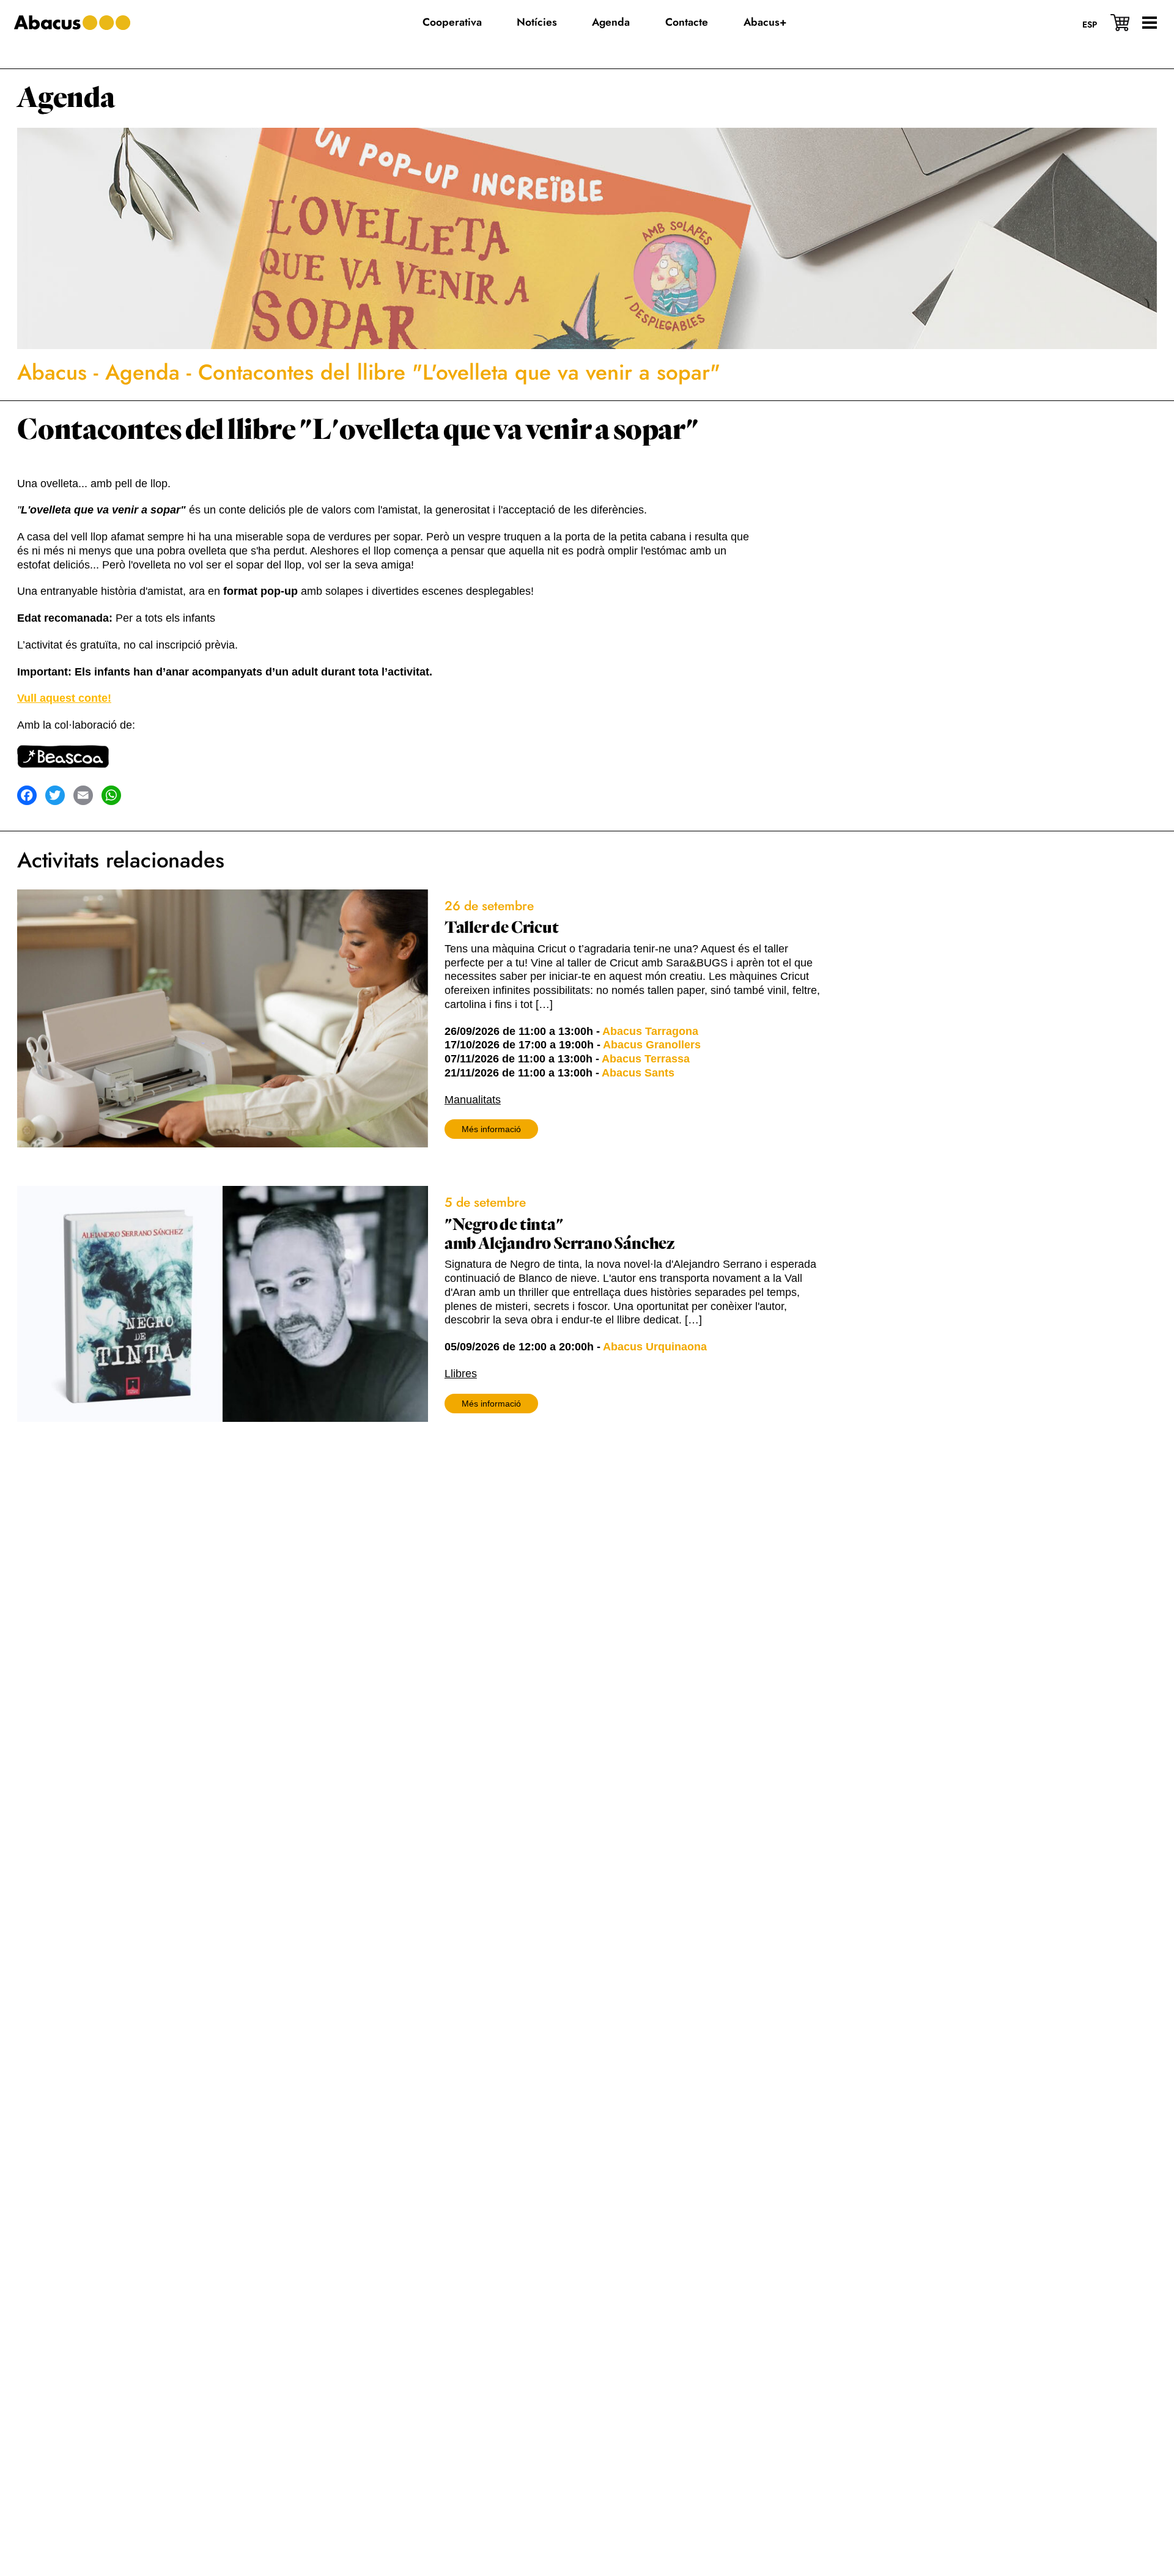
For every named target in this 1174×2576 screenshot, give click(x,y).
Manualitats (473, 1100)
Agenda (66, 98)
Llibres (461, 1374)
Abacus (52, 372)
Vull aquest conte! (64, 698)
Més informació (491, 1129)
